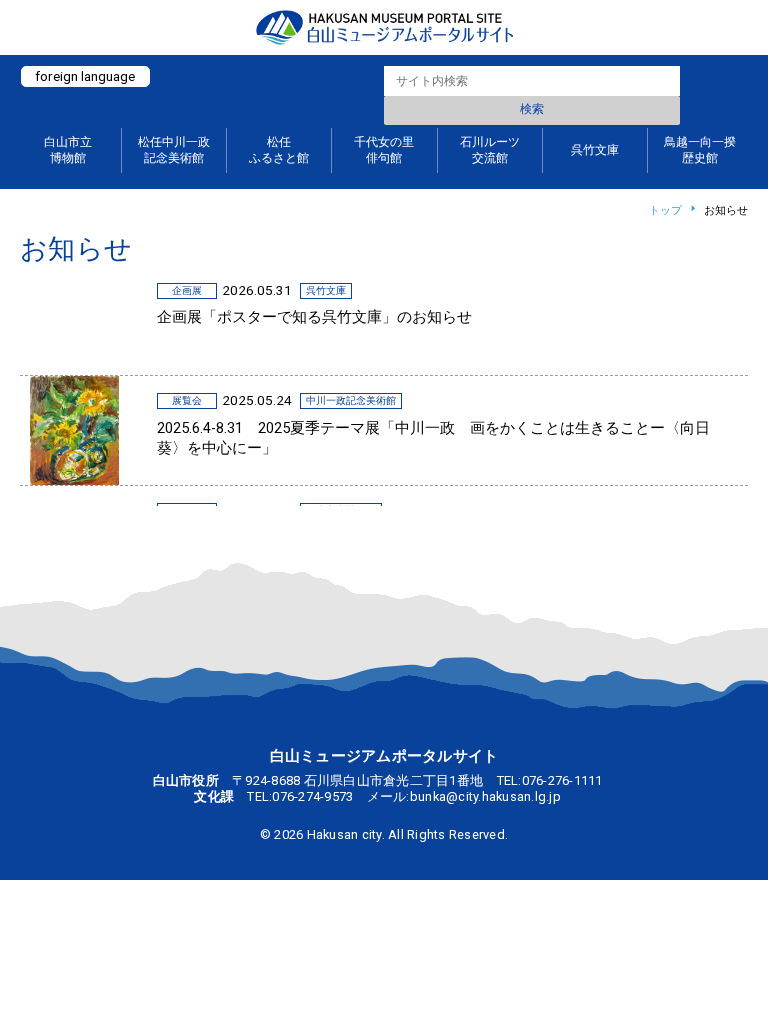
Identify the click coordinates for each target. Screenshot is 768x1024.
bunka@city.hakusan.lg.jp (485, 796)
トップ (665, 210)
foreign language (85, 76)
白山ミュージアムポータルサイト (384, 27)
